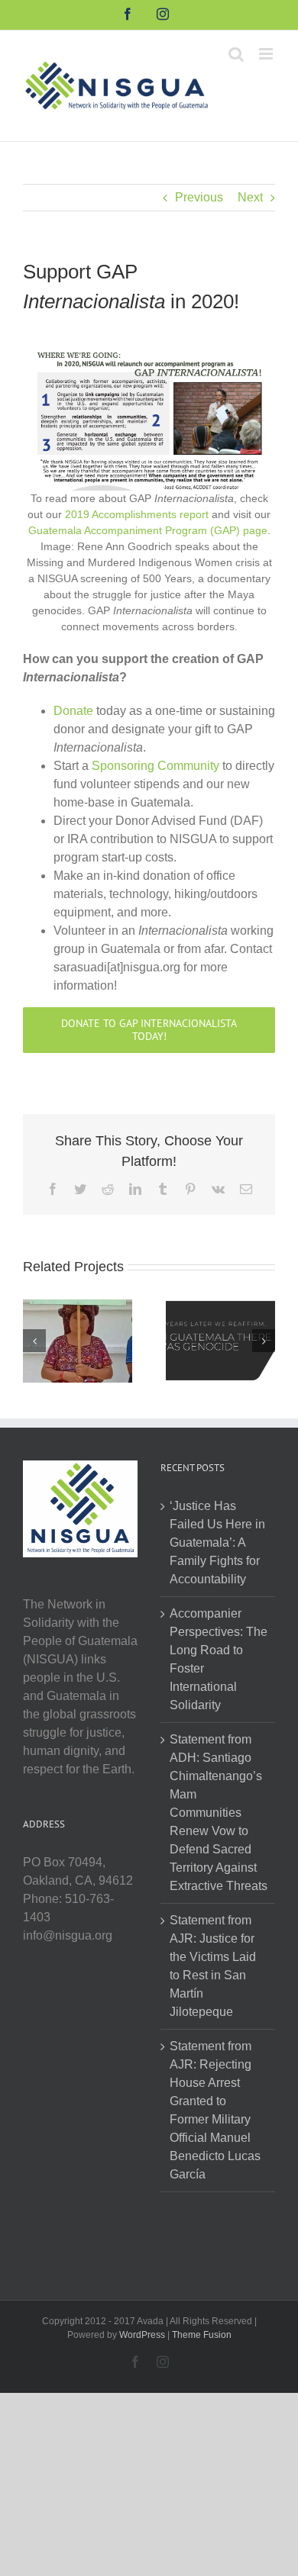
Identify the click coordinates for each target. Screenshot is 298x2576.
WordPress (142, 2335)
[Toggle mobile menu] (267, 54)
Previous (199, 197)
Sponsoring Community (155, 766)
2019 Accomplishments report (137, 514)
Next (250, 197)
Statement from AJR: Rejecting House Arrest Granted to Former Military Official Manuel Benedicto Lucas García (215, 2110)
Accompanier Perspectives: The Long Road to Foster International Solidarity (219, 1659)
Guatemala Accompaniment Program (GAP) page (148, 530)
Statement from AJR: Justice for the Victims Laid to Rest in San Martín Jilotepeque (213, 1966)
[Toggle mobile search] (236, 54)
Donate (73, 711)
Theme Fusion (202, 2335)
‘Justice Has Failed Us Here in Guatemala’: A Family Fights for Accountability (217, 1542)
